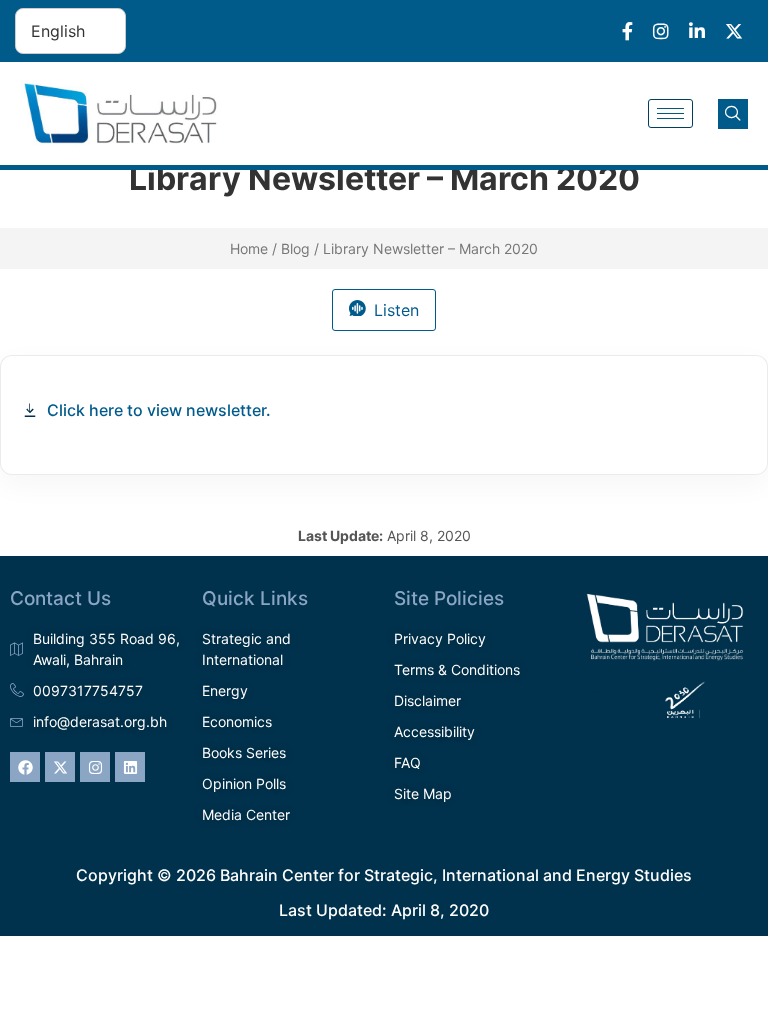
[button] (733, 114)
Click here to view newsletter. (159, 410)
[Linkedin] (130, 767)
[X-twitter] (60, 767)
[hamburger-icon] (670, 113)
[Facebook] (25, 767)
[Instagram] (95, 767)
